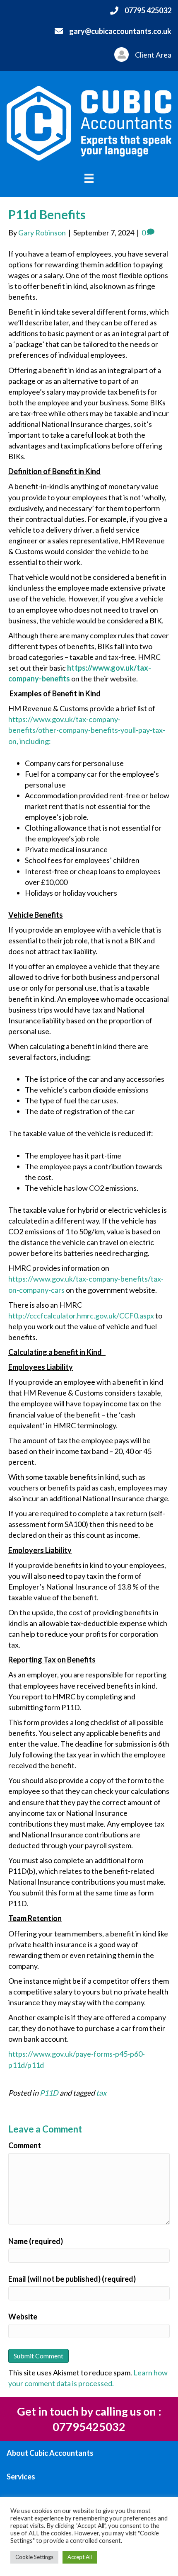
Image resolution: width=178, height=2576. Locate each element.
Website (23, 2317)
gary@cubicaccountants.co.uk (120, 31)
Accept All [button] (80, 2557)
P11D (49, 2093)
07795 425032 (148, 10)
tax (101, 2093)
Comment (25, 2145)
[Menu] (89, 178)
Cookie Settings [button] (34, 2557)
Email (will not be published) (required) (72, 2279)
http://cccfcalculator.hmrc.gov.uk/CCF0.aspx (81, 1316)
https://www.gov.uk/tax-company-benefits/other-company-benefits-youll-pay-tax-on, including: (87, 730)
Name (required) (36, 2241)
